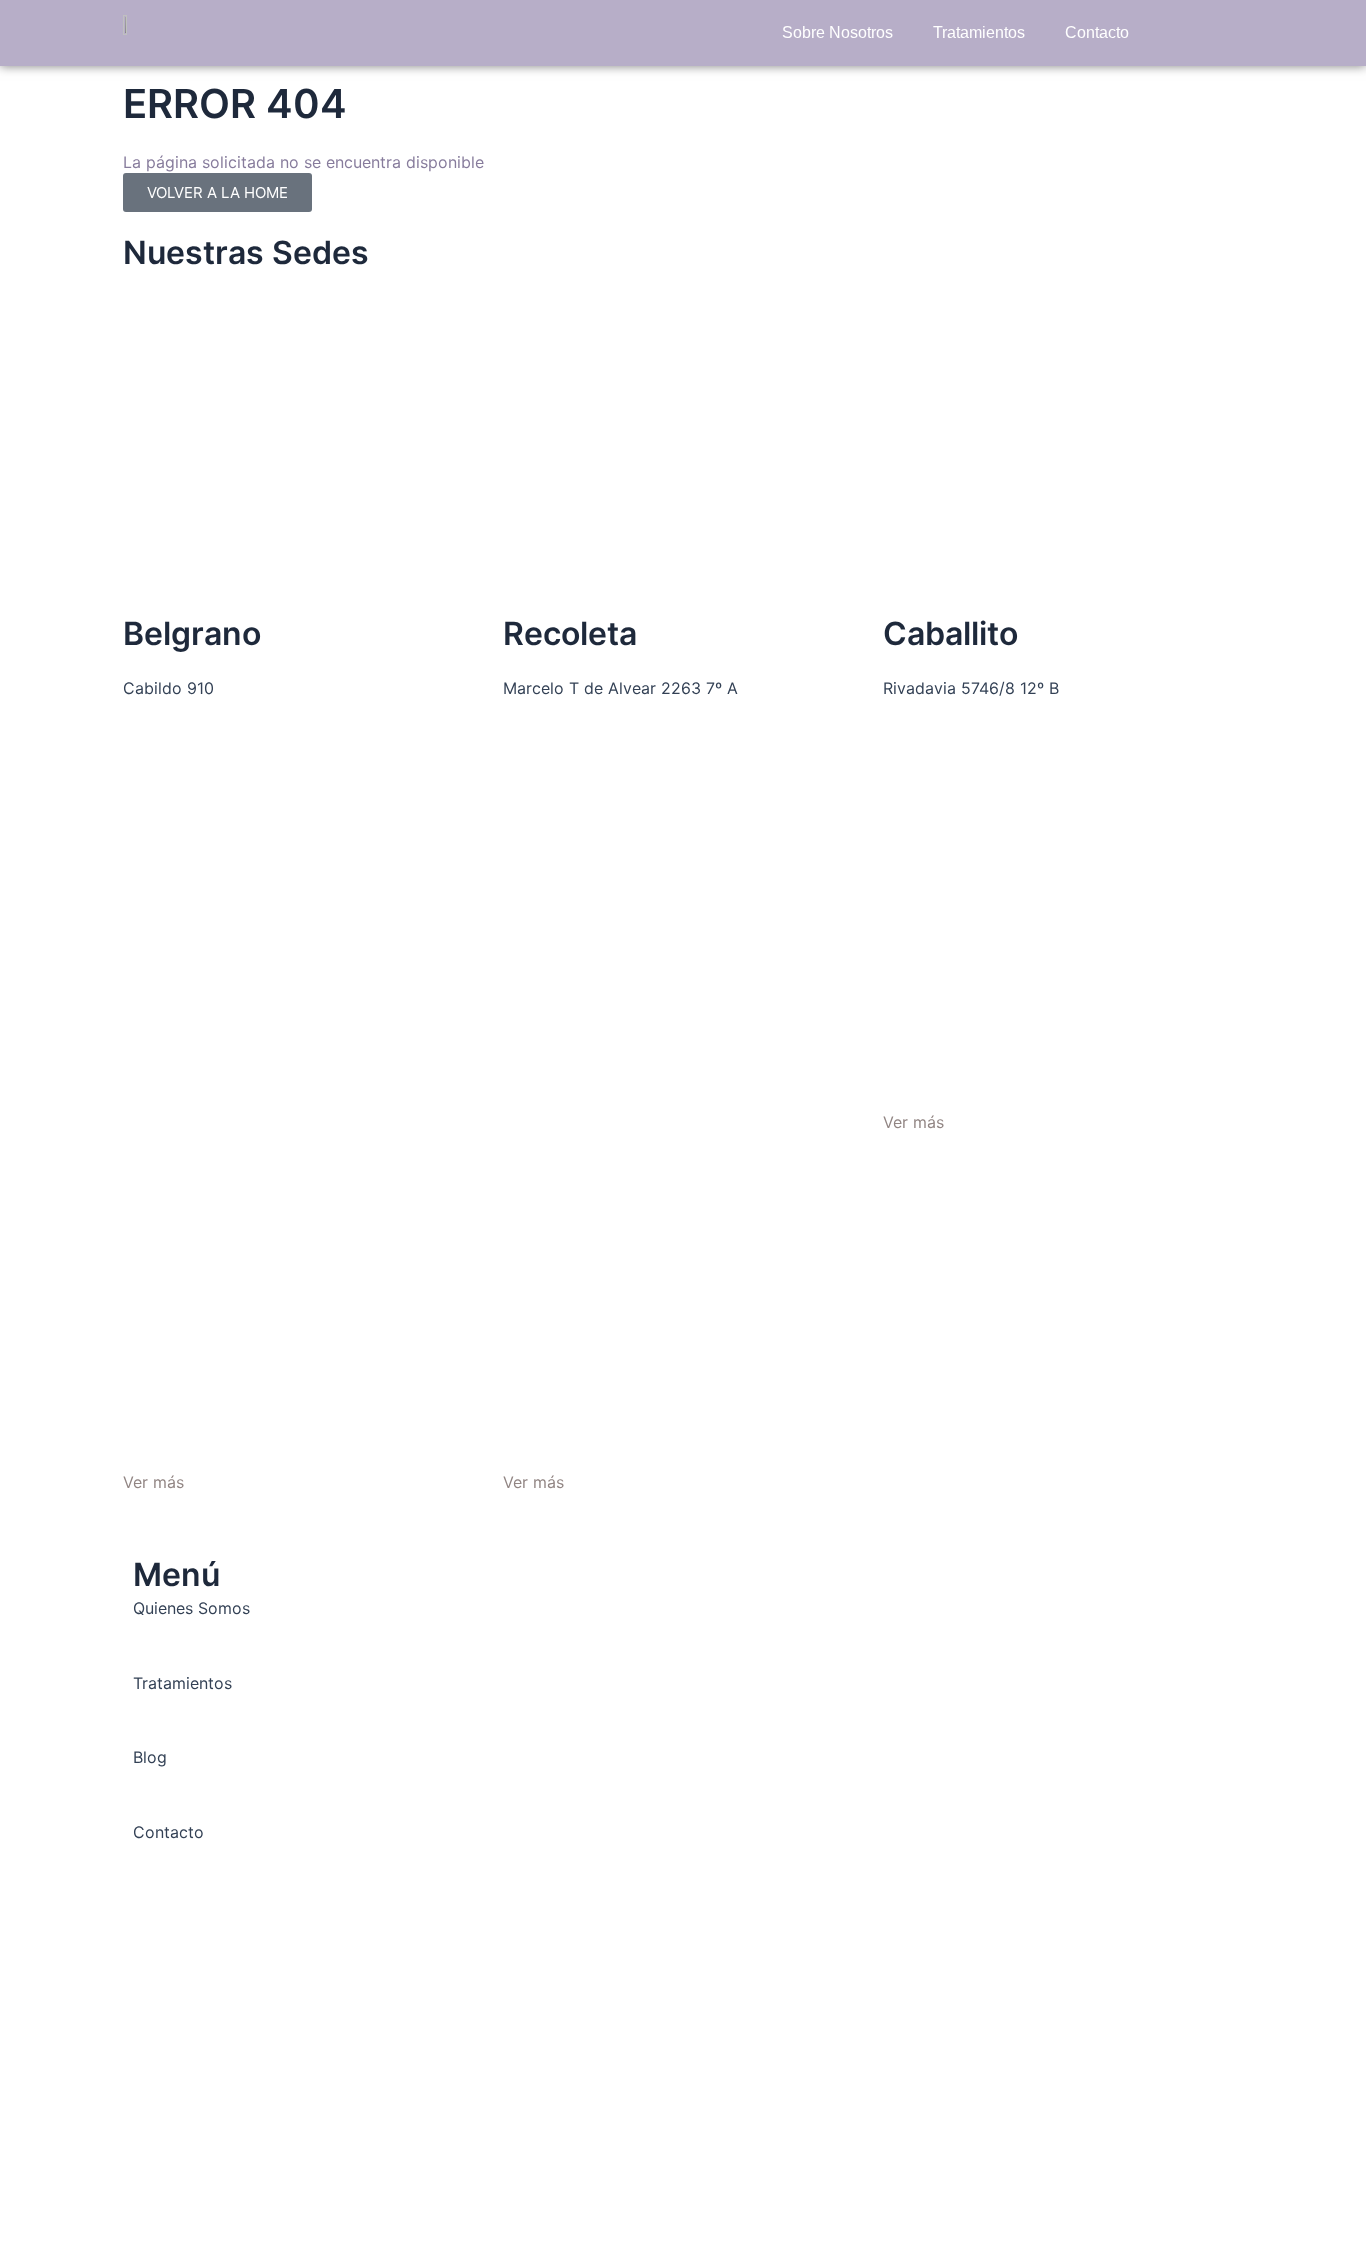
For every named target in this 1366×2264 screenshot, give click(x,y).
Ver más (153, 1482)
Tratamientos (979, 32)
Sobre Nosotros (837, 32)
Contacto (1097, 32)
